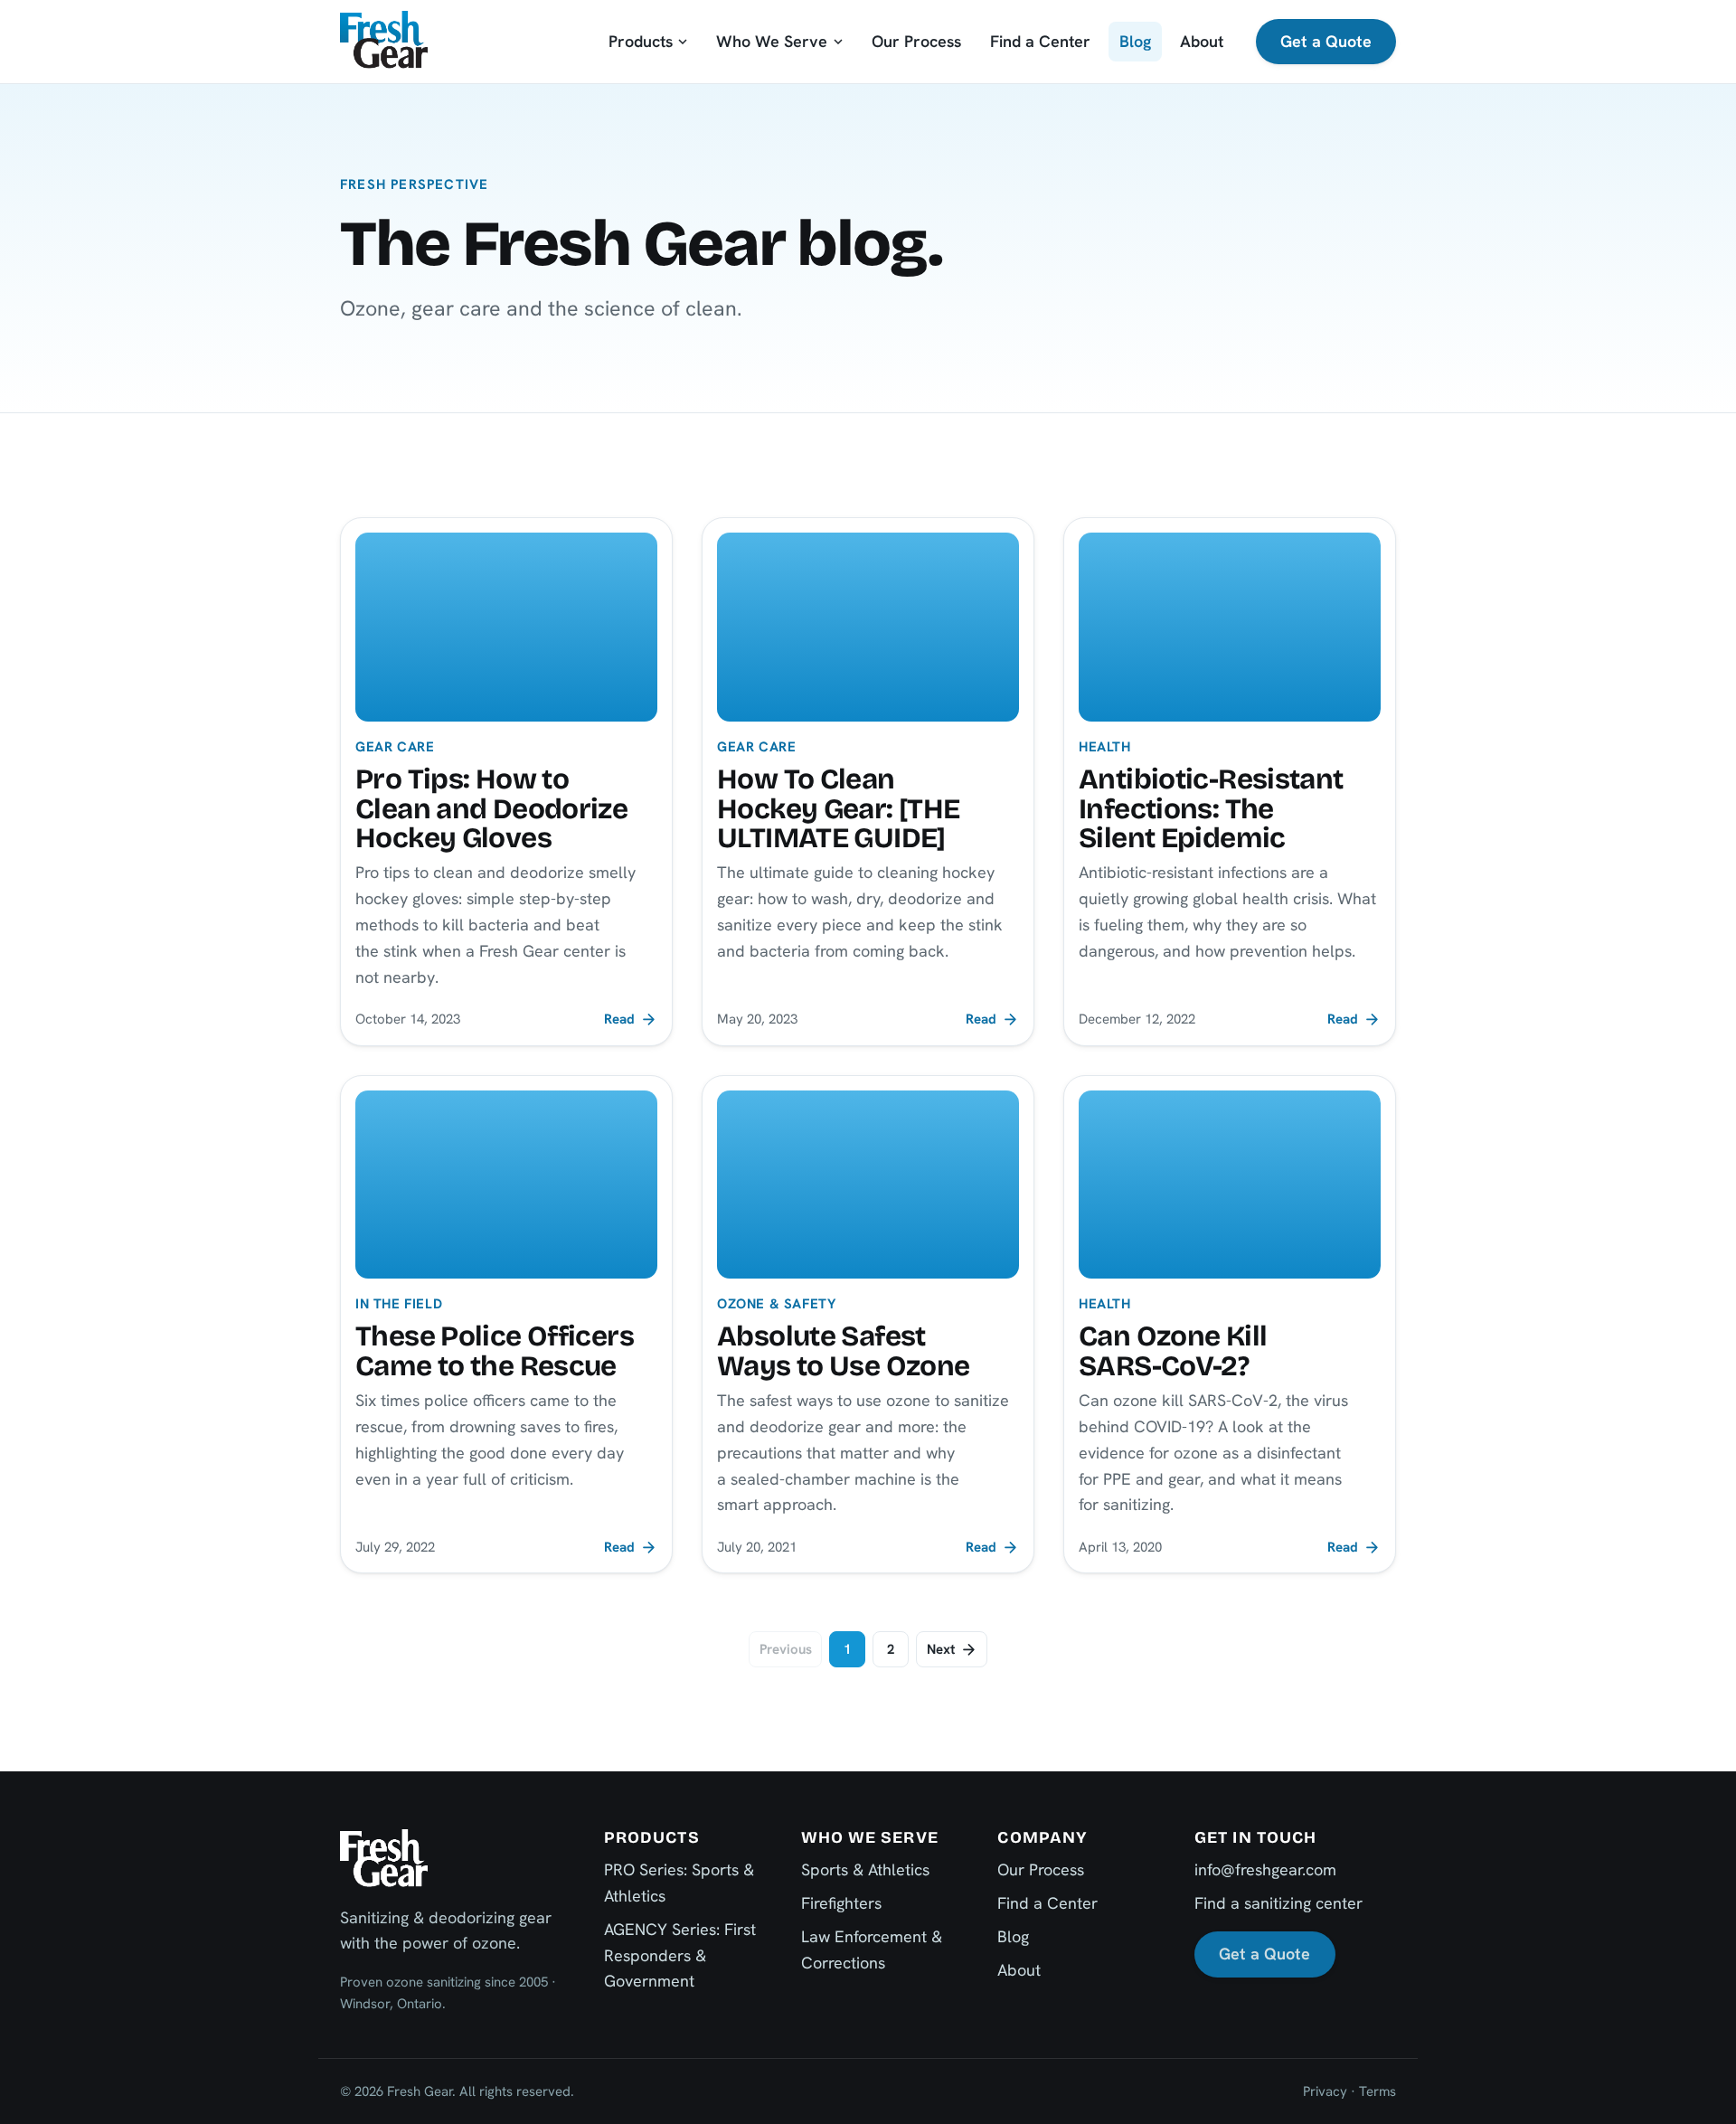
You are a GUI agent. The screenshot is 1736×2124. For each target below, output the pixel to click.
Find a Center (1040, 41)
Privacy (1325, 2091)
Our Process (916, 41)
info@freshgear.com (1265, 1869)
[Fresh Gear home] (384, 41)
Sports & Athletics (865, 1869)
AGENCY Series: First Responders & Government (680, 1955)
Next (941, 1649)
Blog (1135, 41)
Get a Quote (1326, 41)
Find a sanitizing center (1278, 1903)
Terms (1377, 2091)
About (1202, 41)
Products (641, 41)
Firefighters (841, 1903)
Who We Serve (772, 41)
